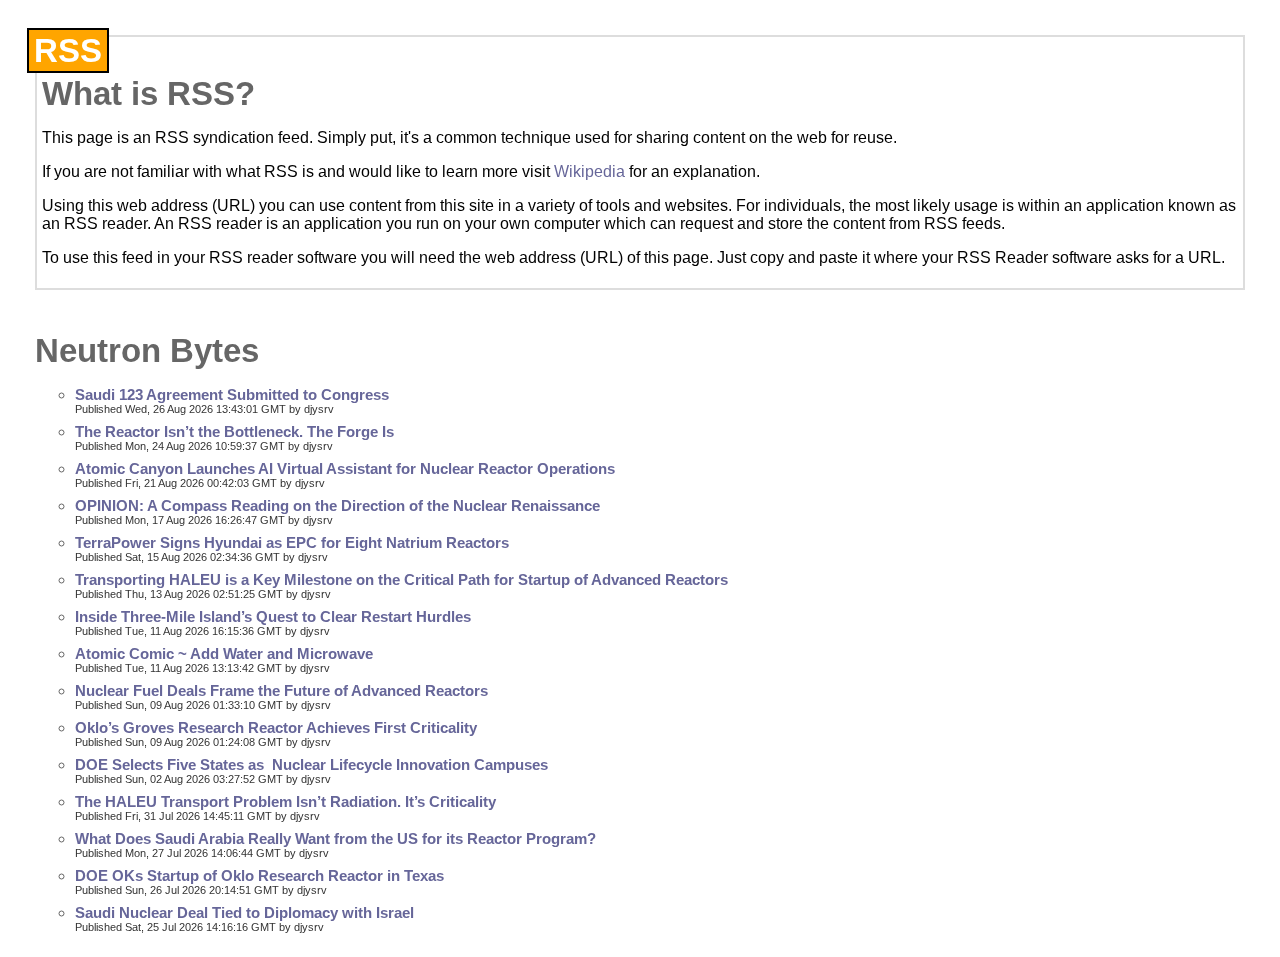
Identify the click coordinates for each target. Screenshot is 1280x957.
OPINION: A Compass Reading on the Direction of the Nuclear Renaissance (337, 506)
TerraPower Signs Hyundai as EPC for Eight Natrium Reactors (292, 543)
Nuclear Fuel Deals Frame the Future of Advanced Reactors (281, 691)
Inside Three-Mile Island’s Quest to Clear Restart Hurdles (273, 617)
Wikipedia (589, 171)
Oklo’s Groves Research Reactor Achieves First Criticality (276, 728)
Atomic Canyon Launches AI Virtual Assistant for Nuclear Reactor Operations (345, 469)
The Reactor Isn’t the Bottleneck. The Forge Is (234, 432)
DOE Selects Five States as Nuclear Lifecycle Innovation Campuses (311, 765)
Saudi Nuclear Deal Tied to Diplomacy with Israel (244, 913)
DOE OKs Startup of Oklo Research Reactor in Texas (259, 876)
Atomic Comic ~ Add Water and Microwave (224, 654)
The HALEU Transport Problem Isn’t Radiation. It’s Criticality (285, 802)
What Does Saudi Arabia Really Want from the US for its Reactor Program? (335, 839)
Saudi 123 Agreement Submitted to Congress (232, 395)
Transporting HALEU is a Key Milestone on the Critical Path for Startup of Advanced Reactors (401, 580)
